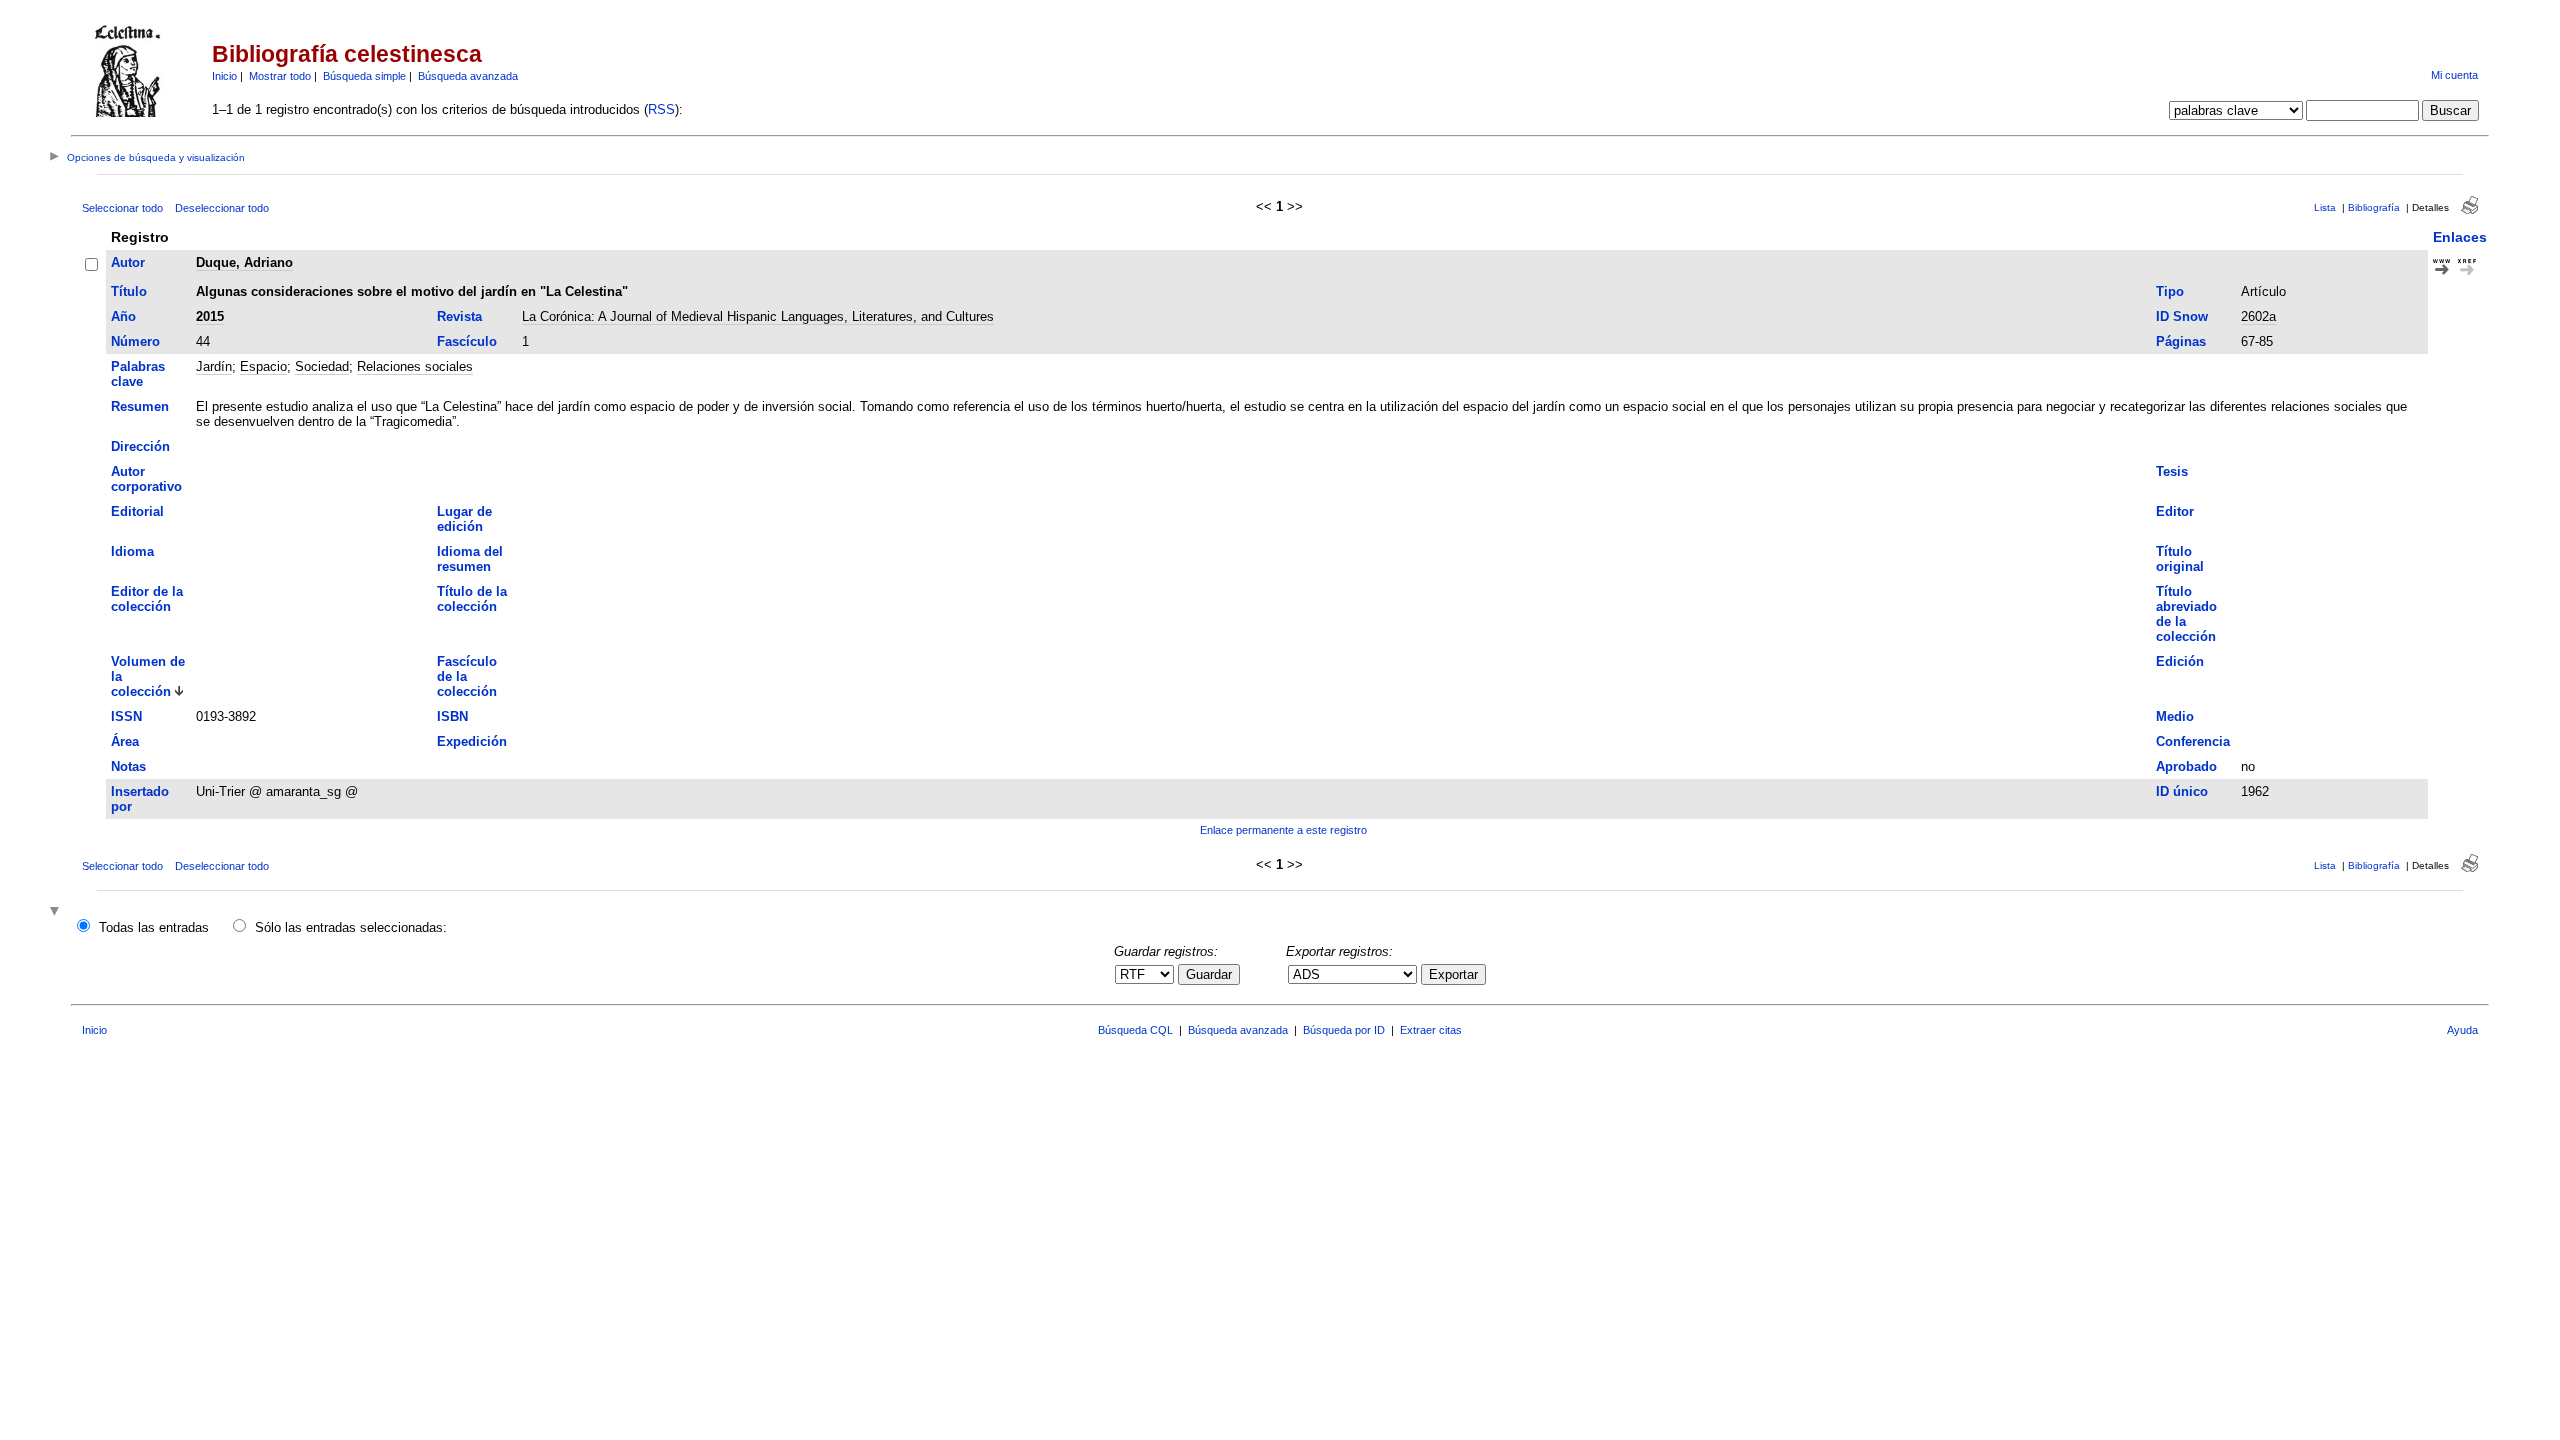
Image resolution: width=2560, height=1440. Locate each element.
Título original (2180, 559)
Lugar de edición (464, 519)
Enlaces (2460, 237)
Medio (2175, 716)
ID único (2182, 791)
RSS (661, 109)
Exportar (1453, 974)
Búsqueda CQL (1135, 1030)
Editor (2175, 511)
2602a (2258, 316)
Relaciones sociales (415, 366)
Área (125, 741)
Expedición (472, 741)
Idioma (132, 551)
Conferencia (2193, 741)
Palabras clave (138, 374)
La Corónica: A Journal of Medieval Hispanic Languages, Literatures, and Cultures (758, 316)
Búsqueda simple (364, 76)
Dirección (140, 446)
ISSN (126, 716)
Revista (459, 316)
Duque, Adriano (244, 262)
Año (123, 316)
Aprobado (2186, 766)
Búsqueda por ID (1344, 1030)
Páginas (2181, 341)
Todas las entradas (154, 927)
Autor (128, 262)
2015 (210, 316)
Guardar (1209, 974)
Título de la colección (472, 599)
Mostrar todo (280, 76)
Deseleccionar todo (222, 208)
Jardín (214, 366)
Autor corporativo (146, 479)
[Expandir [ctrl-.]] (57, 912)
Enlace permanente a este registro (1283, 830)
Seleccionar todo (122, 208)
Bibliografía (2374, 207)
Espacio (263, 366)
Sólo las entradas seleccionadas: (351, 927)
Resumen (140, 406)
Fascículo (467, 341)
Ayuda (2462, 1030)
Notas (128, 766)
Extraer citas (1431, 1030)
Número (135, 341)
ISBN (452, 716)
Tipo (2170, 291)
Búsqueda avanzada (468, 76)
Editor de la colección (147, 599)
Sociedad (322, 366)
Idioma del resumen (470, 559)
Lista (2325, 207)
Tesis (2172, 471)
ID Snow (2182, 316)
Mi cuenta (2454, 75)
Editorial (137, 511)
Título (129, 291)
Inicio (224, 76)
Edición (2180, 661)
